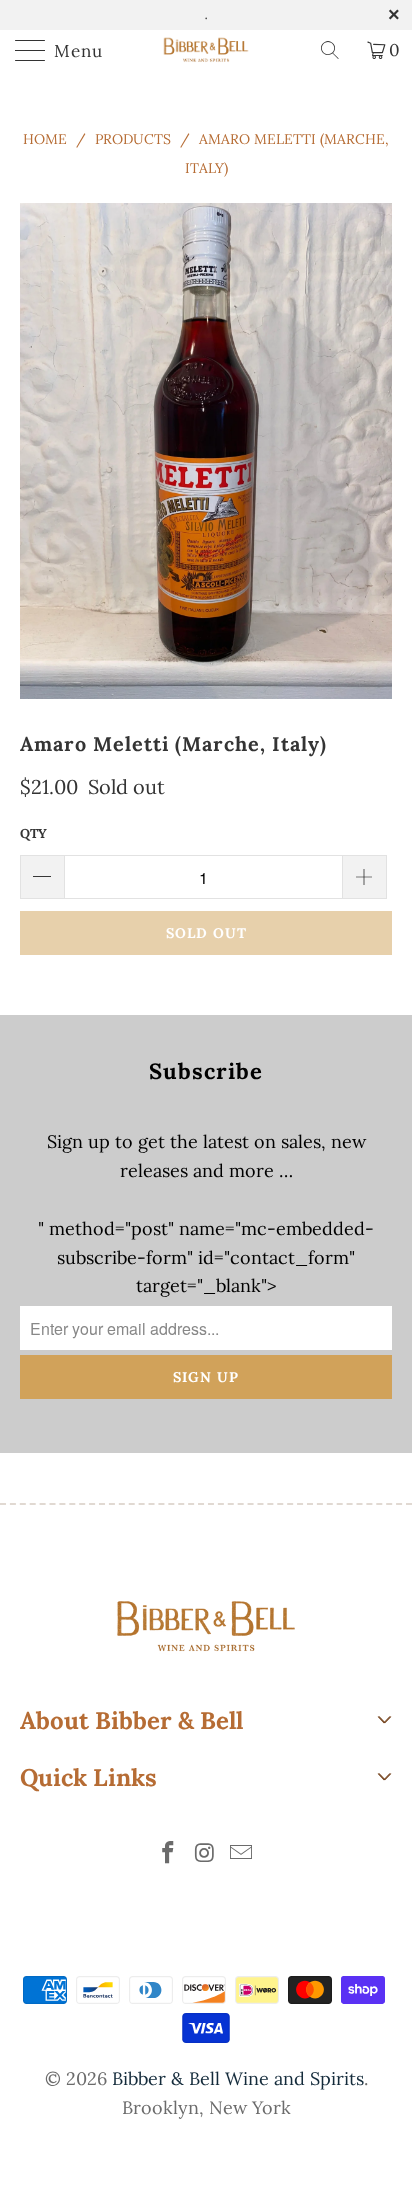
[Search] (337, 50)
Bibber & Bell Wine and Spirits (238, 2078)
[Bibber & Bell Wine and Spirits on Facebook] (168, 1854)
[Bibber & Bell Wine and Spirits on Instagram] (205, 1854)
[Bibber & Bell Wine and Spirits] (206, 50)
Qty (33, 833)
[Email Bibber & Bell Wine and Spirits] (242, 1854)
